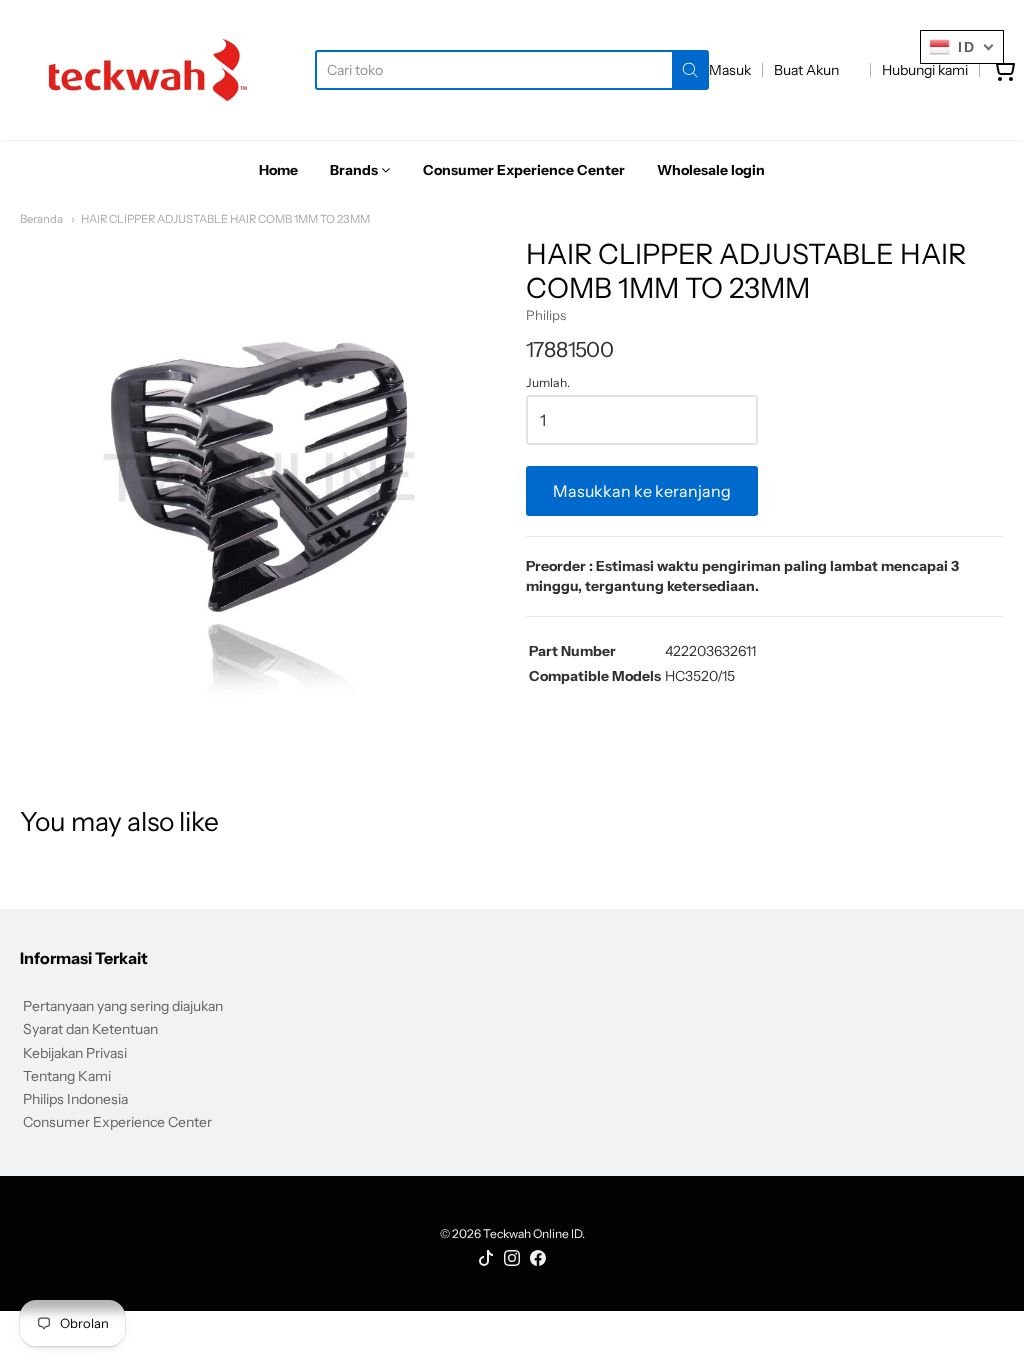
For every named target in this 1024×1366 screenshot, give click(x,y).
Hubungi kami (925, 70)
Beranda (41, 219)
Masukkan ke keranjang (642, 491)
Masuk (730, 70)
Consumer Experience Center (117, 1122)
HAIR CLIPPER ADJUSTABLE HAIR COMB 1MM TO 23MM (225, 219)
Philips (546, 315)
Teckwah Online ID (532, 1233)
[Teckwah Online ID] (148, 70)
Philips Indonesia (75, 1099)
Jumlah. (548, 383)
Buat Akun (806, 70)
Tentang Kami (67, 1076)
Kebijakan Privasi (75, 1053)
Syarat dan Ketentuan (90, 1029)
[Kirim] (690, 70)
